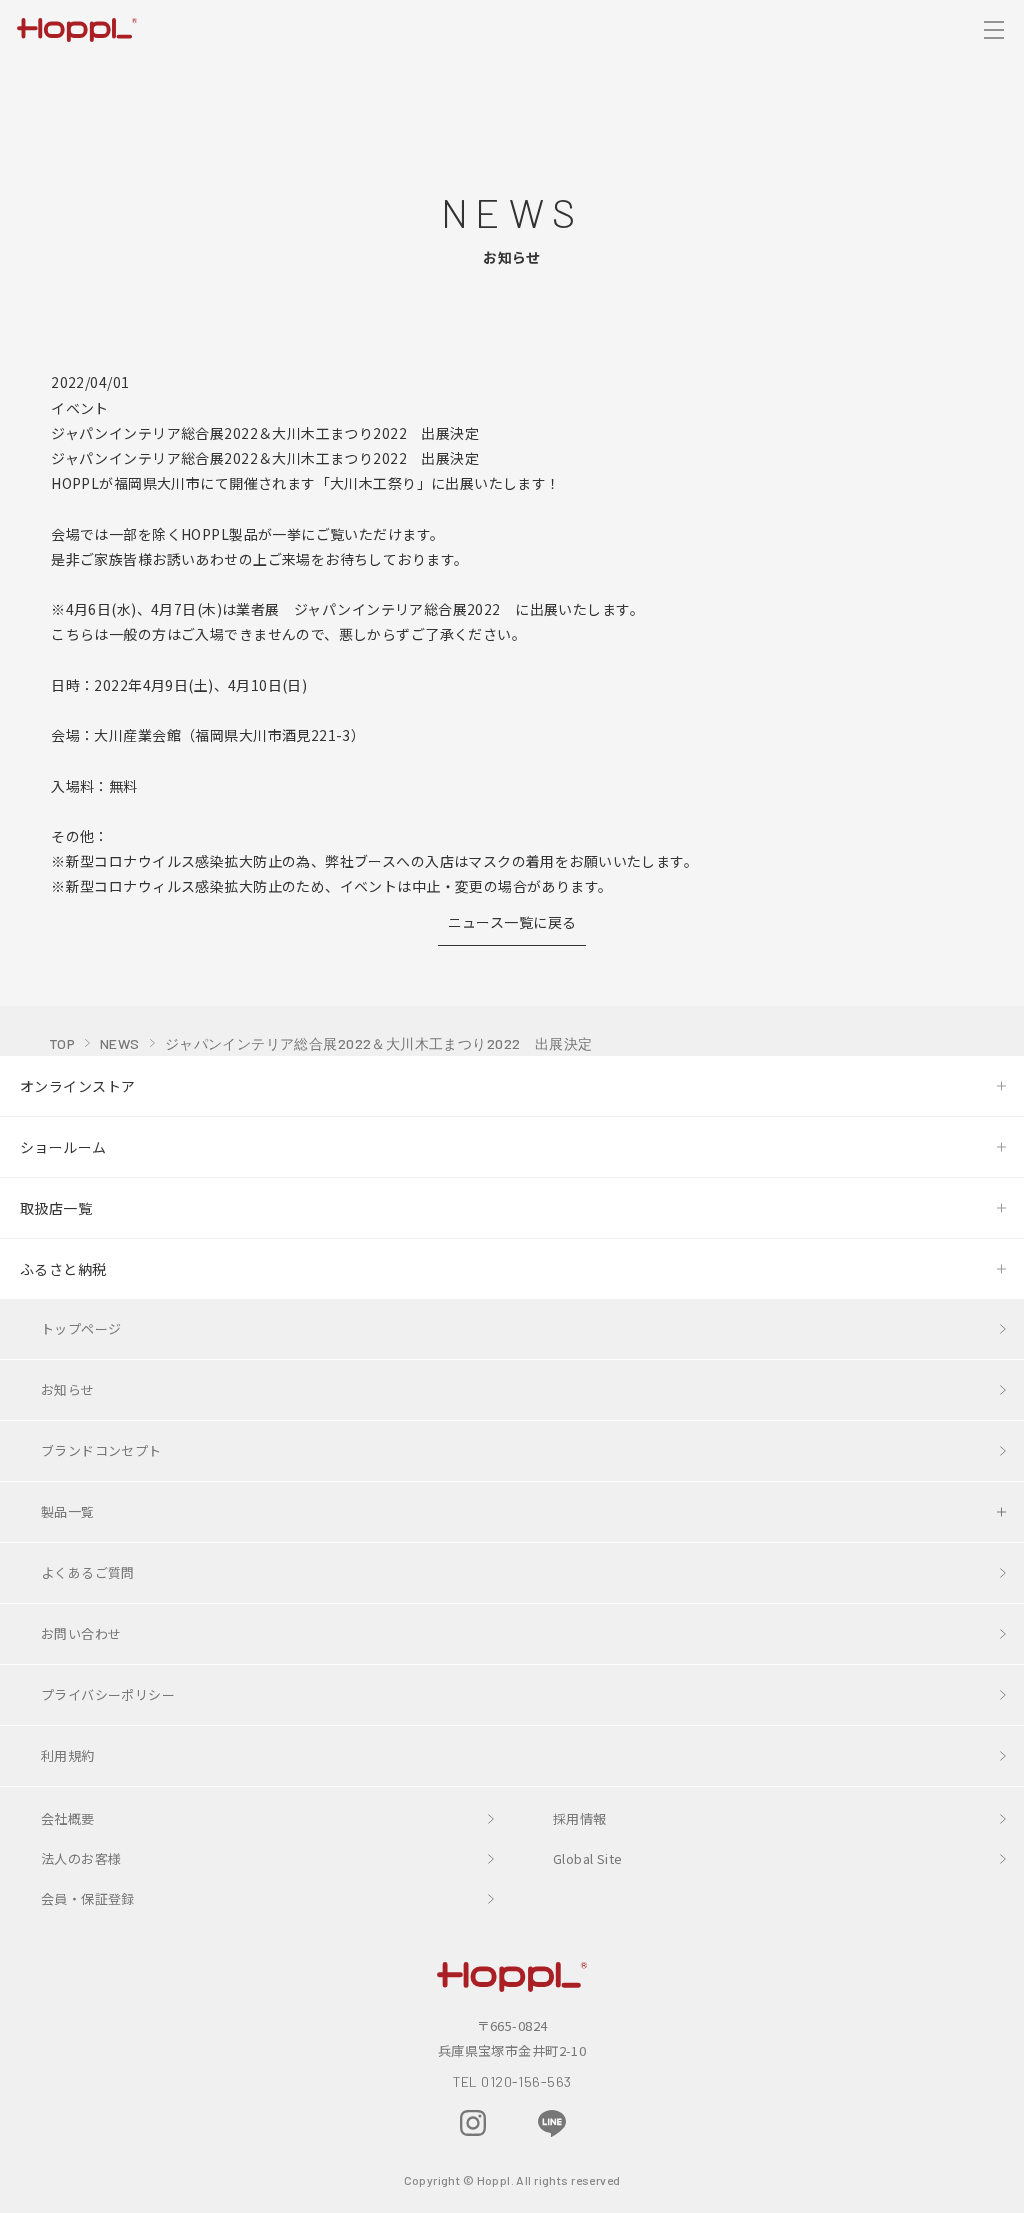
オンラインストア (77, 1086)
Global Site (588, 1858)
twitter (630, 2122)
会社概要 (68, 1818)
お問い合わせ (81, 1633)
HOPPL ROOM (395, 2125)
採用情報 (580, 1818)
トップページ (81, 1328)
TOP (62, 1043)
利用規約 (68, 1755)
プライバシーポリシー (108, 1694)
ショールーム (63, 1147)
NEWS (120, 1043)
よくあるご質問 (88, 1572)
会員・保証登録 (88, 1898)
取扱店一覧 (56, 1208)
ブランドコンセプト (101, 1450)
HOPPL (77, 29)
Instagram (473, 2123)
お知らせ (68, 1389)
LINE (552, 2123)
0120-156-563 (526, 2081)
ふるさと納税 (63, 1269)
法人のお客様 (81, 1858)
